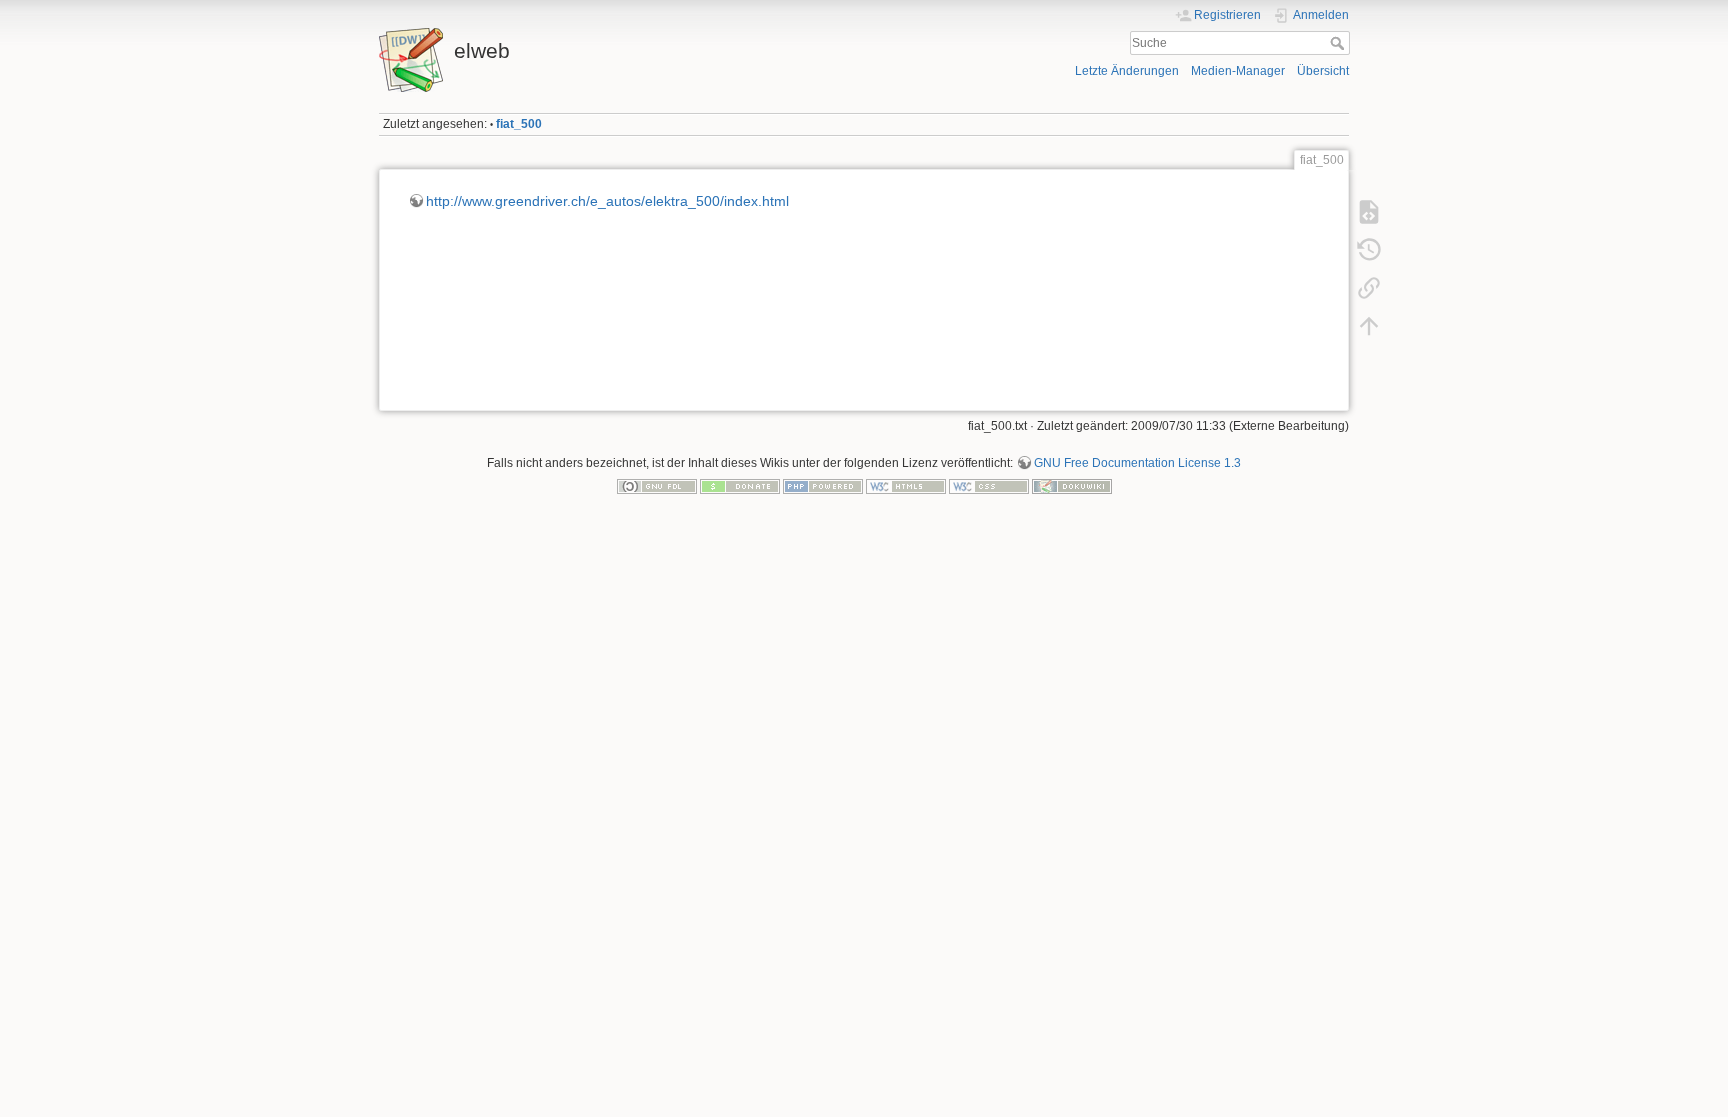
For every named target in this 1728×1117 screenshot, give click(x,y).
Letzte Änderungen (1127, 71)
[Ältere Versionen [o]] (1369, 250)
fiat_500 (519, 124)
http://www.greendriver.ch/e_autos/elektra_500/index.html (607, 201)
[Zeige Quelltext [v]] (1369, 212)
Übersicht (1323, 71)
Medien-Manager (1238, 71)
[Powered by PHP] (823, 486)
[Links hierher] (1369, 288)
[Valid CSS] (989, 486)
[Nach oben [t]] (1369, 326)
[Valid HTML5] (906, 486)
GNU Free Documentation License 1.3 (1137, 463)
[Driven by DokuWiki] (1072, 486)
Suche (1339, 43)
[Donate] (740, 486)
